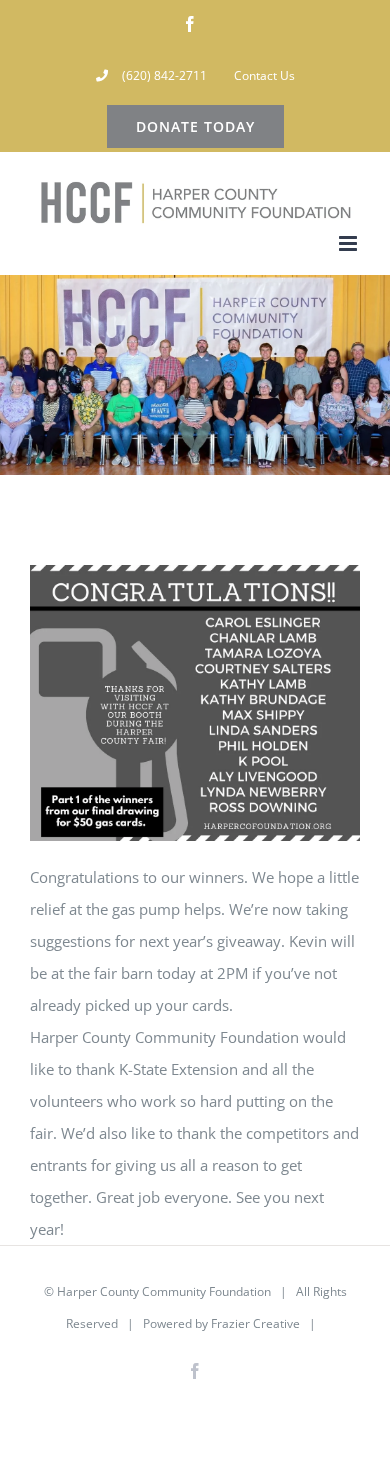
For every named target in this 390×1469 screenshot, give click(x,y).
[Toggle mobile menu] (349, 243)
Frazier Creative (255, 1323)
